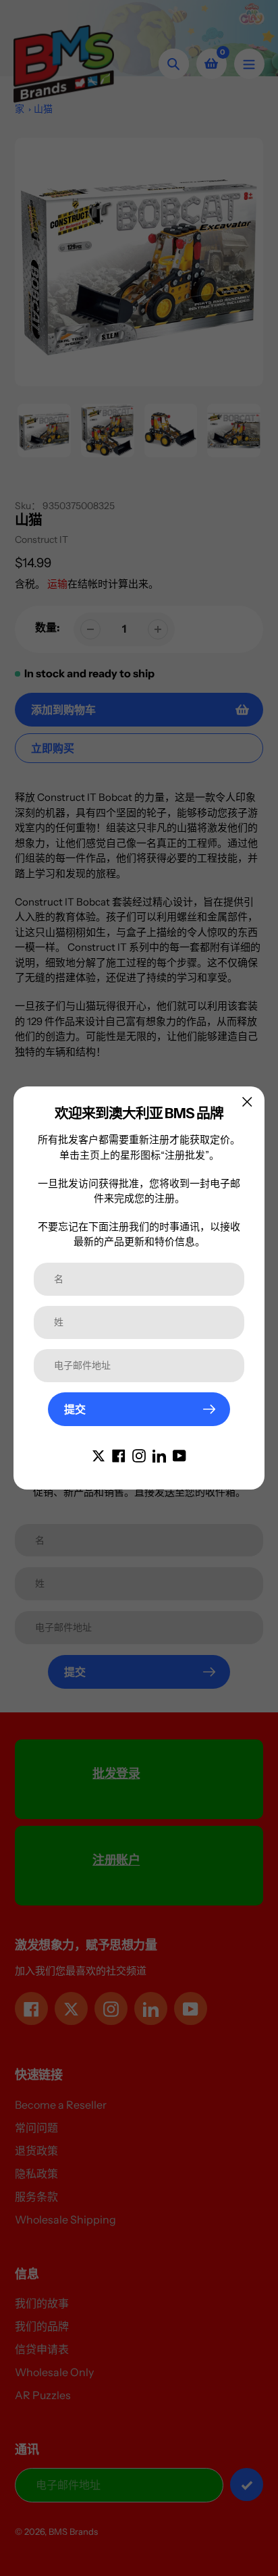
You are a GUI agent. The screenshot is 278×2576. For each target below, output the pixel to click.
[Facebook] (119, 1454)
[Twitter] (99, 1454)
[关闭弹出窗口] (247, 1102)
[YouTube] (179, 1454)
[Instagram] (139, 1454)
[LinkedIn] (159, 1454)
